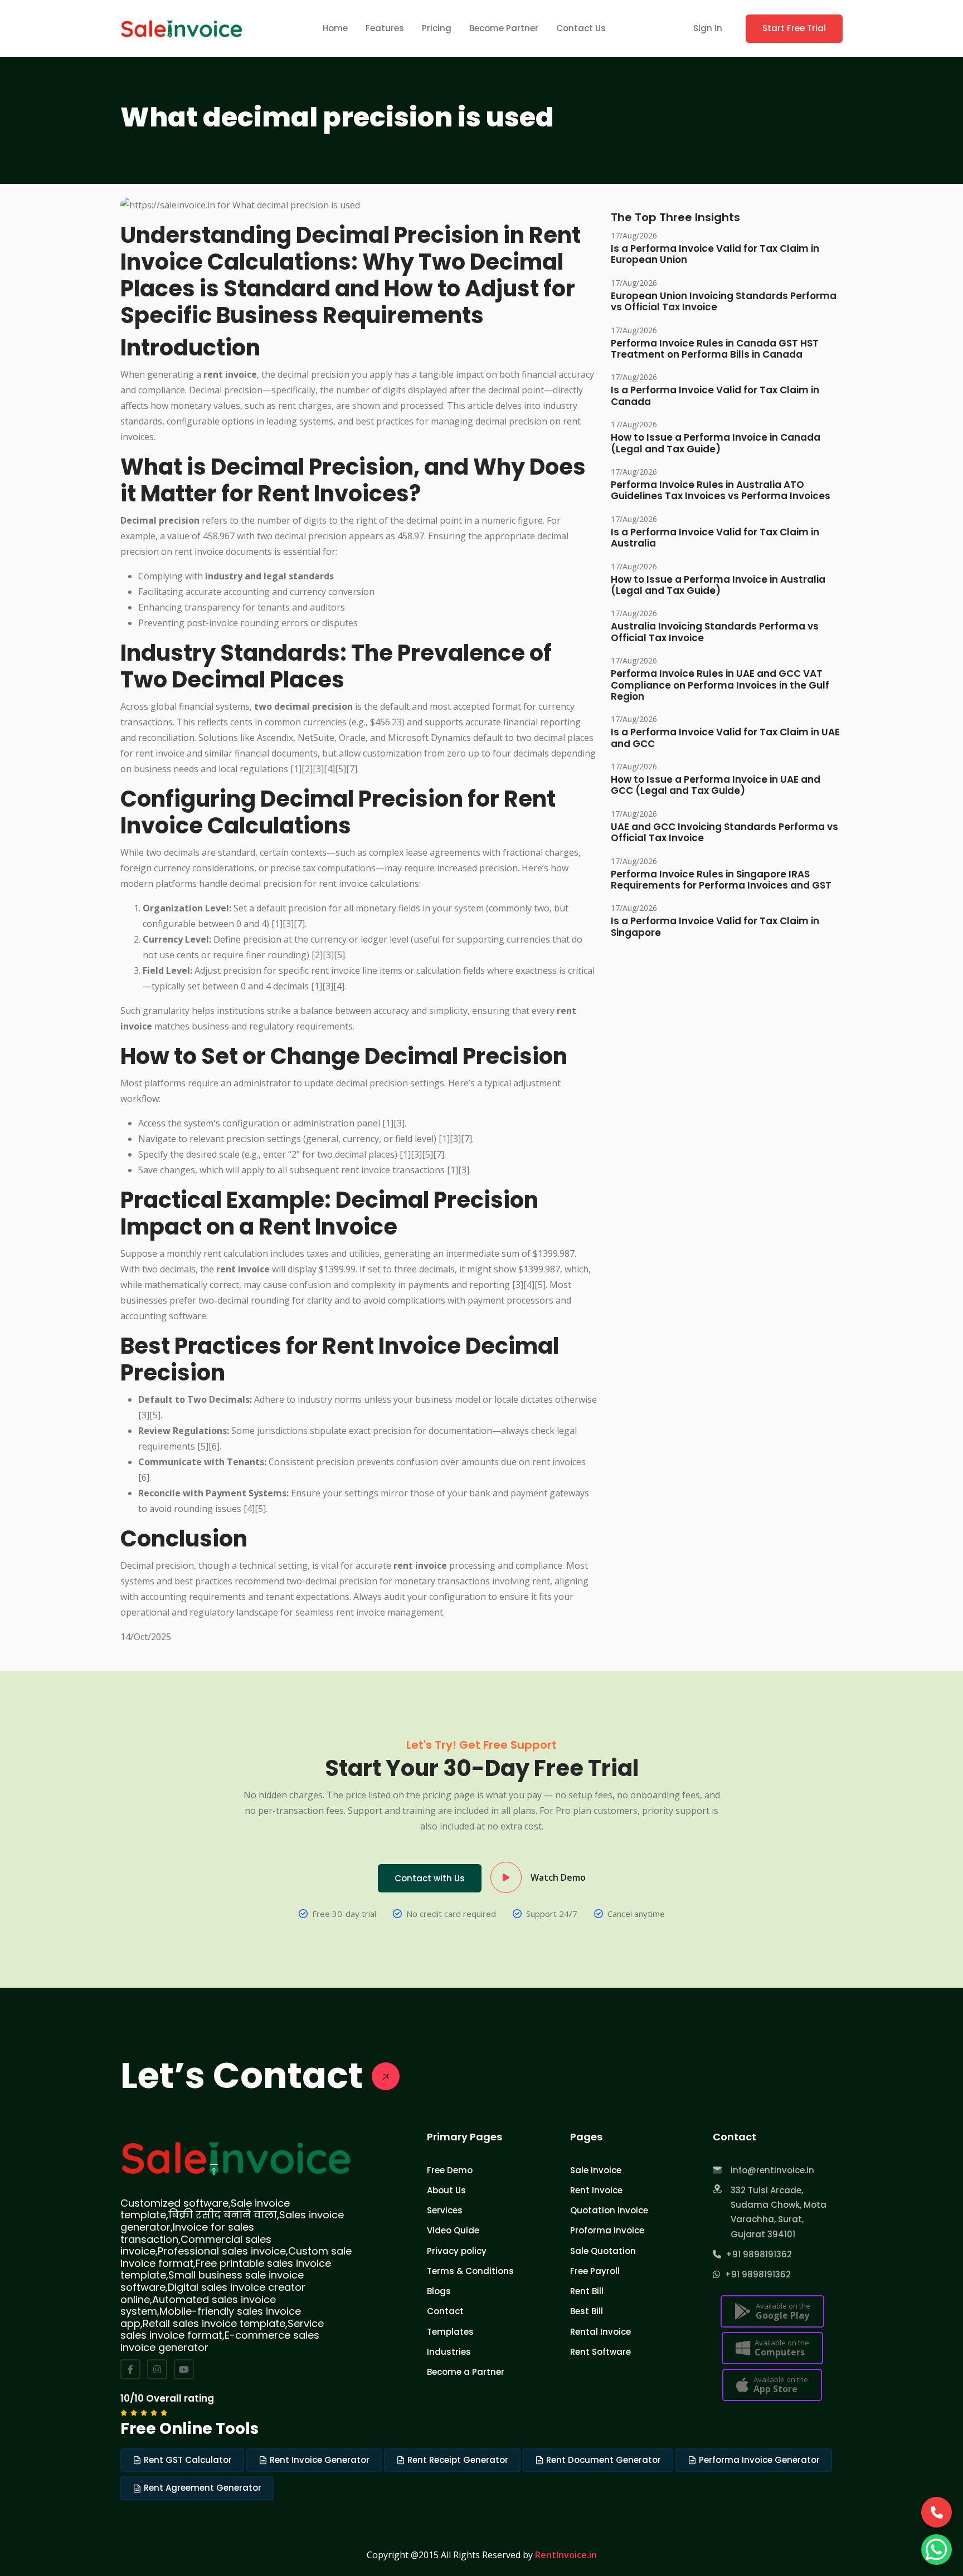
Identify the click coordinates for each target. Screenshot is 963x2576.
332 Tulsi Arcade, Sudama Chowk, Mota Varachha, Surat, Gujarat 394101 (779, 2212)
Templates (450, 2332)
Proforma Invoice (607, 2230)
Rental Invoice (600, 2332)
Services (445, 2210)
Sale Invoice (596, 2170)
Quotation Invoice (609, 2210)
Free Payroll (595, 2271)
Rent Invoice (596, 2190)
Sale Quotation (603, 2251)
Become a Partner (466, 2372)
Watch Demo (558, 1877)
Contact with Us (430, 1878)
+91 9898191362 (757, 2254)
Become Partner (504, 28)
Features (385, 28)
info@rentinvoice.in (772, 2170)
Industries (449, 2352)
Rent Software (600, 2352)
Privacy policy (457, 2251)
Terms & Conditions (470, 2271)
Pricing (437, 28)
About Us (446, 2190)
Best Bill (587, 2311)
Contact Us (581, 28)
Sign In (708, 28)
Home (335, 28)
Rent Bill (587, 2291)
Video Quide (453, 2230)
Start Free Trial (794, 28)
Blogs (439, 2291)
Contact (445, 2311)
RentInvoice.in (566, 2555)
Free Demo (450, 2170)
